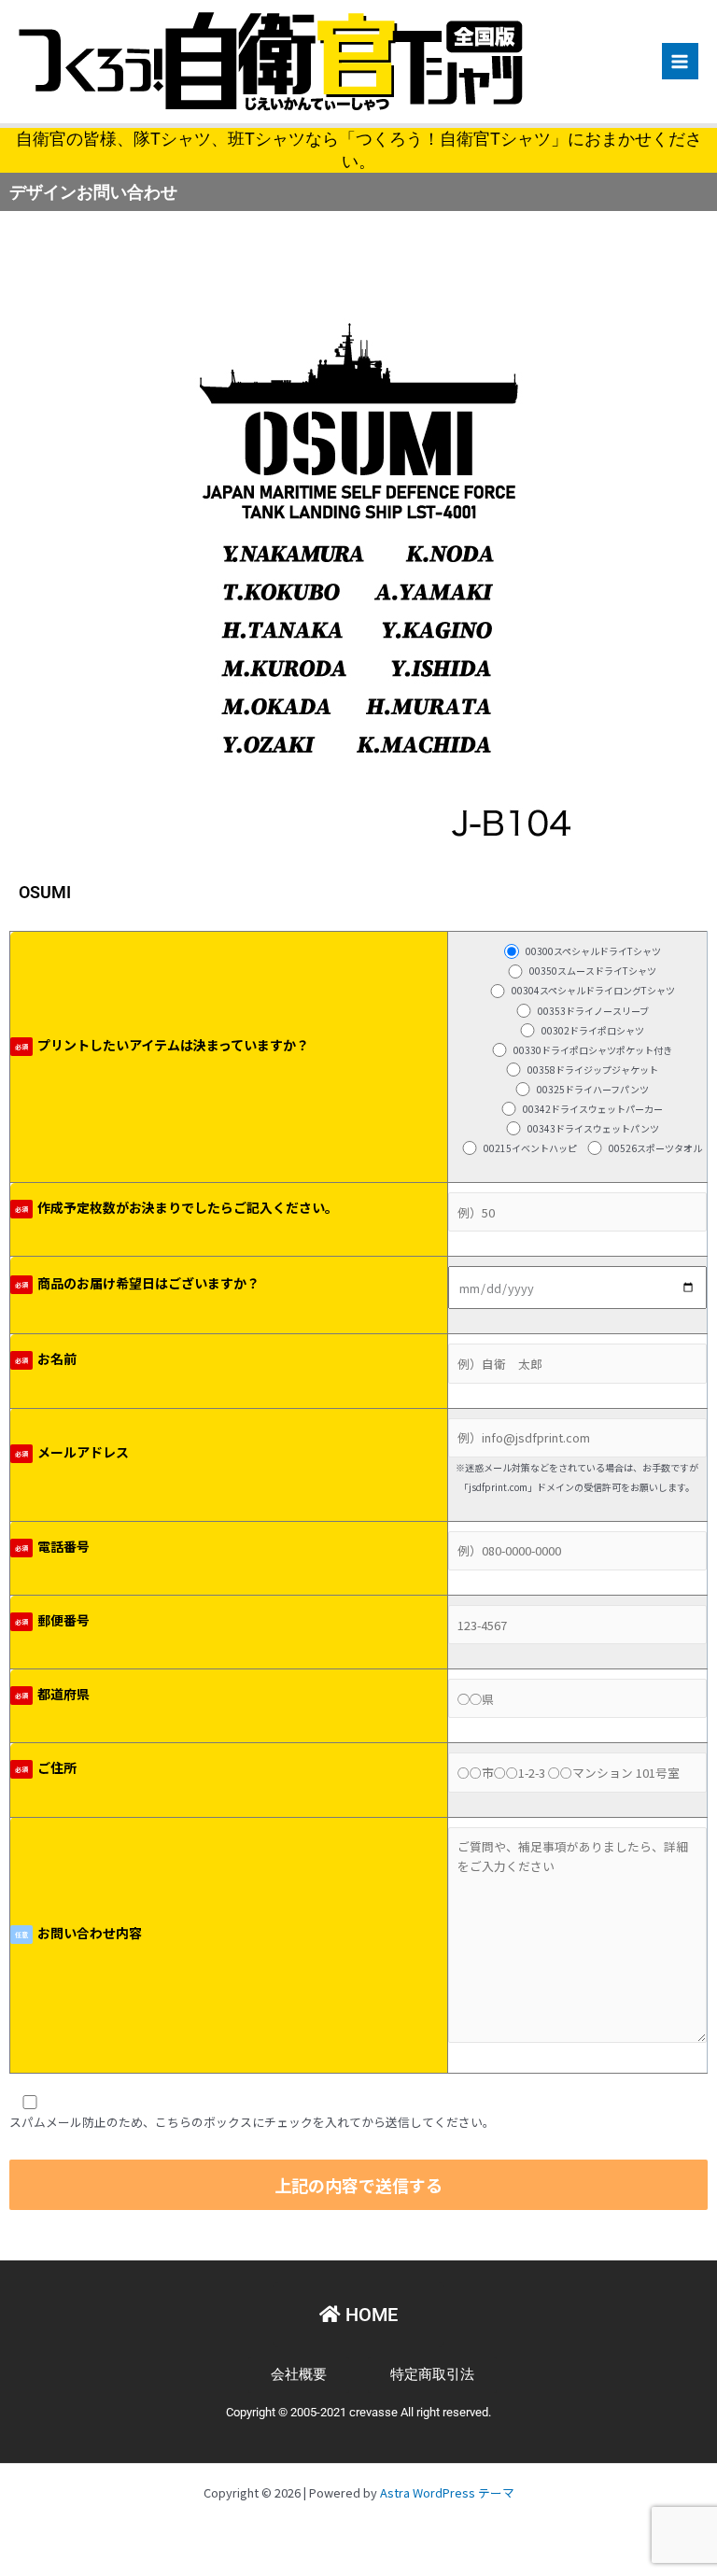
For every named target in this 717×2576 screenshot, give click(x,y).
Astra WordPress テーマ (447, 2492)
